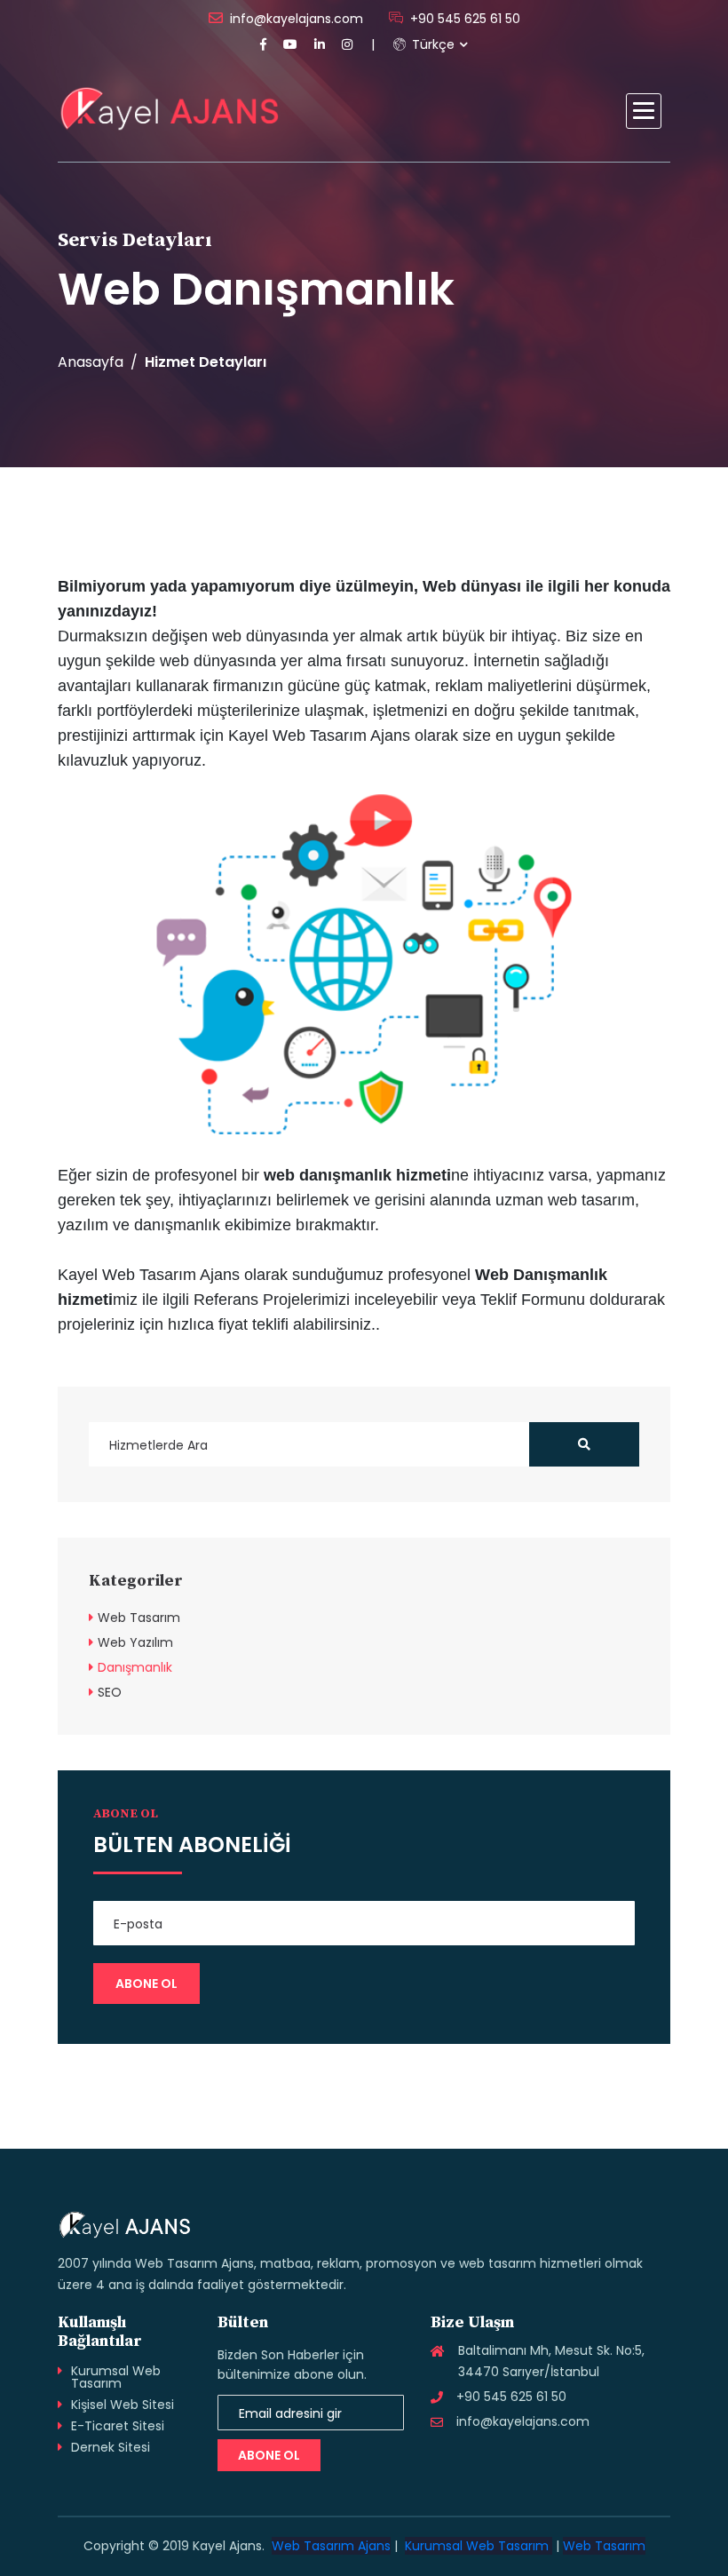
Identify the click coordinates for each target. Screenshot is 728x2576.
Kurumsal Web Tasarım (116, 2377)
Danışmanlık (135, 1667)
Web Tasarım (139, 1618)
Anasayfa (91, 362)
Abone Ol (269, 2455)
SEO (110, 1692)
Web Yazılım (135, 1642)
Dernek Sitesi (111, 2447)
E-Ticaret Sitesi (118, 2426)
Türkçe (431, 44)
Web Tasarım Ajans (331, 2546)
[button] (644, 111)
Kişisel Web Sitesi (123, 2405)
